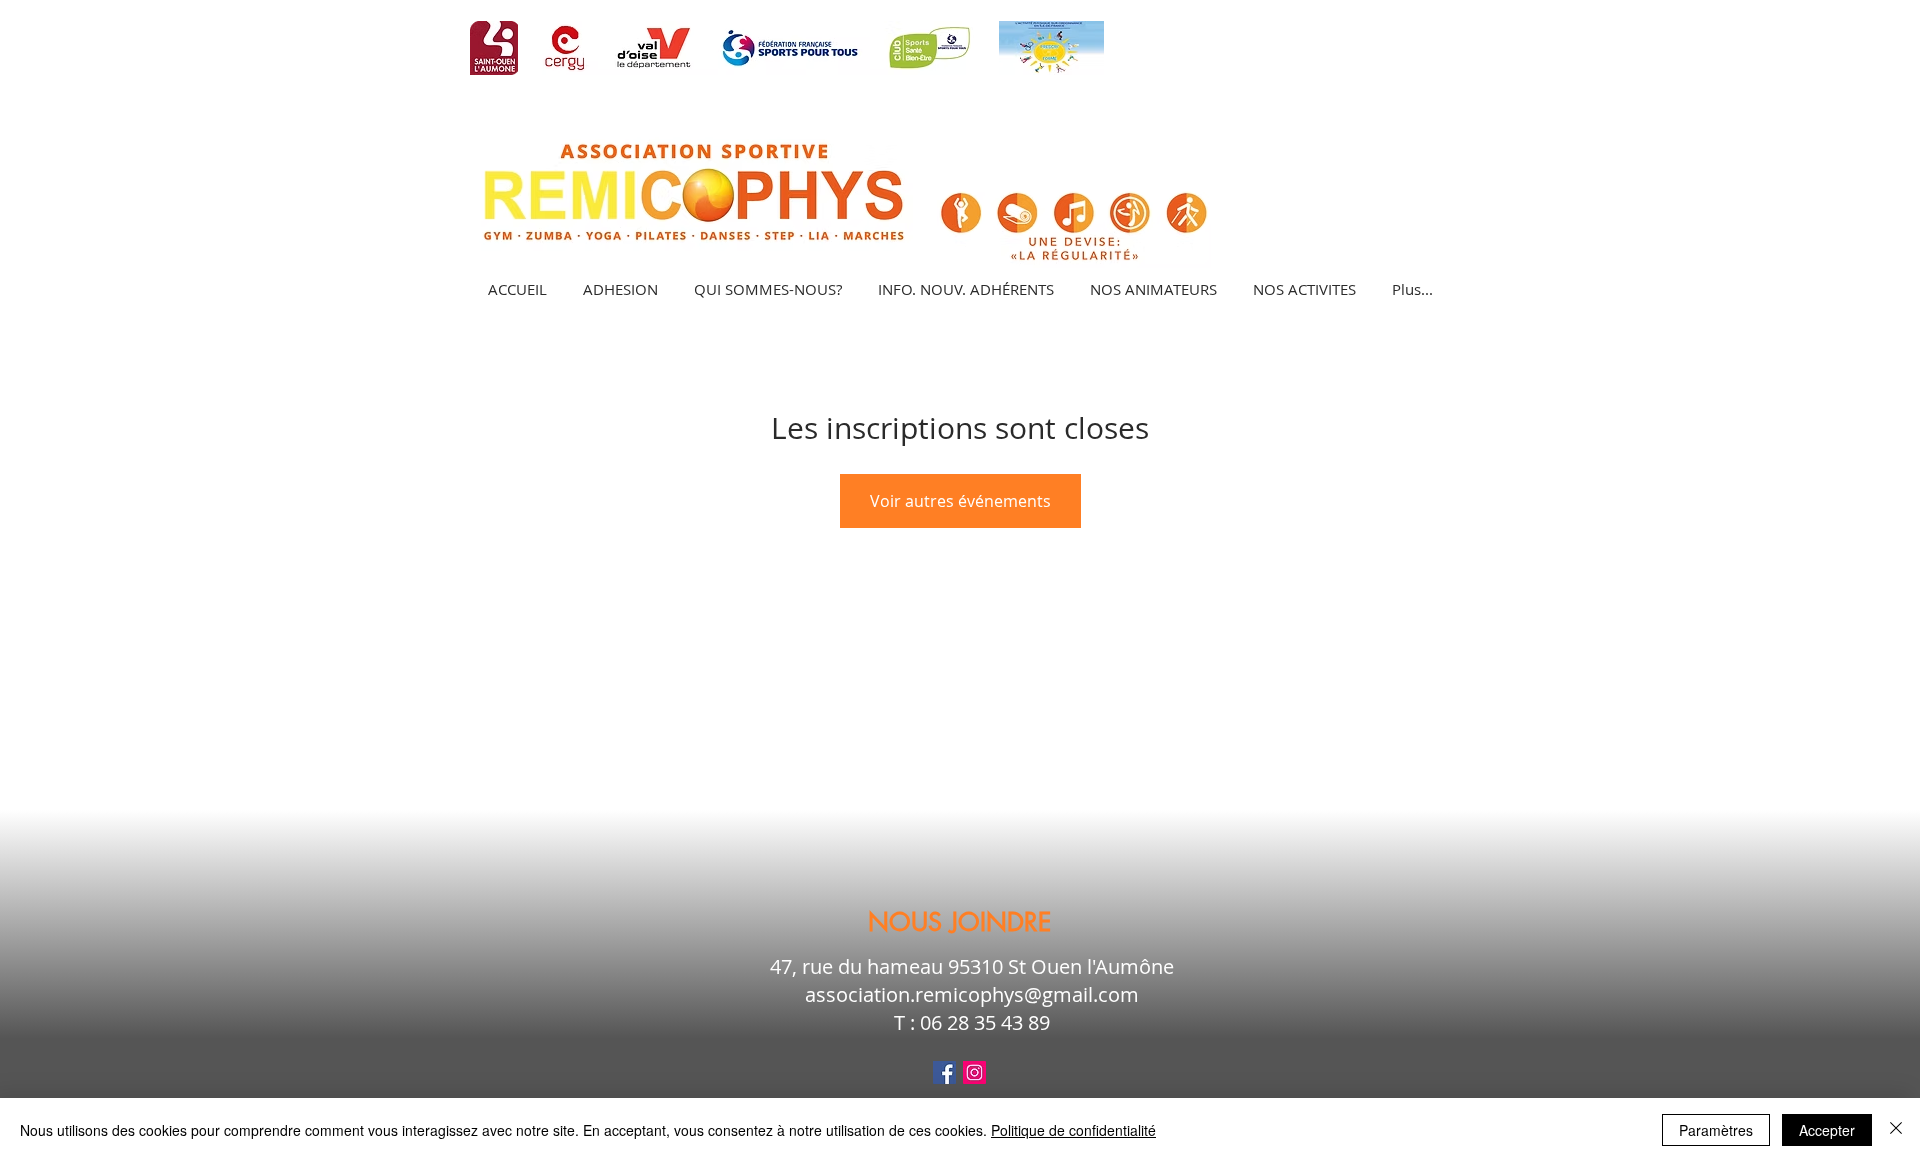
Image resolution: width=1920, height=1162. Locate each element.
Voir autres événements (960, 501)
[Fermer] (1896, 1130)
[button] (1303, 289)
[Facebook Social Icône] (944, 1072)
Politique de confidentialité (1073, 1130)
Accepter (1827, 1130)
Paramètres (1716, 1130)
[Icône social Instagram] (974, 1072)
